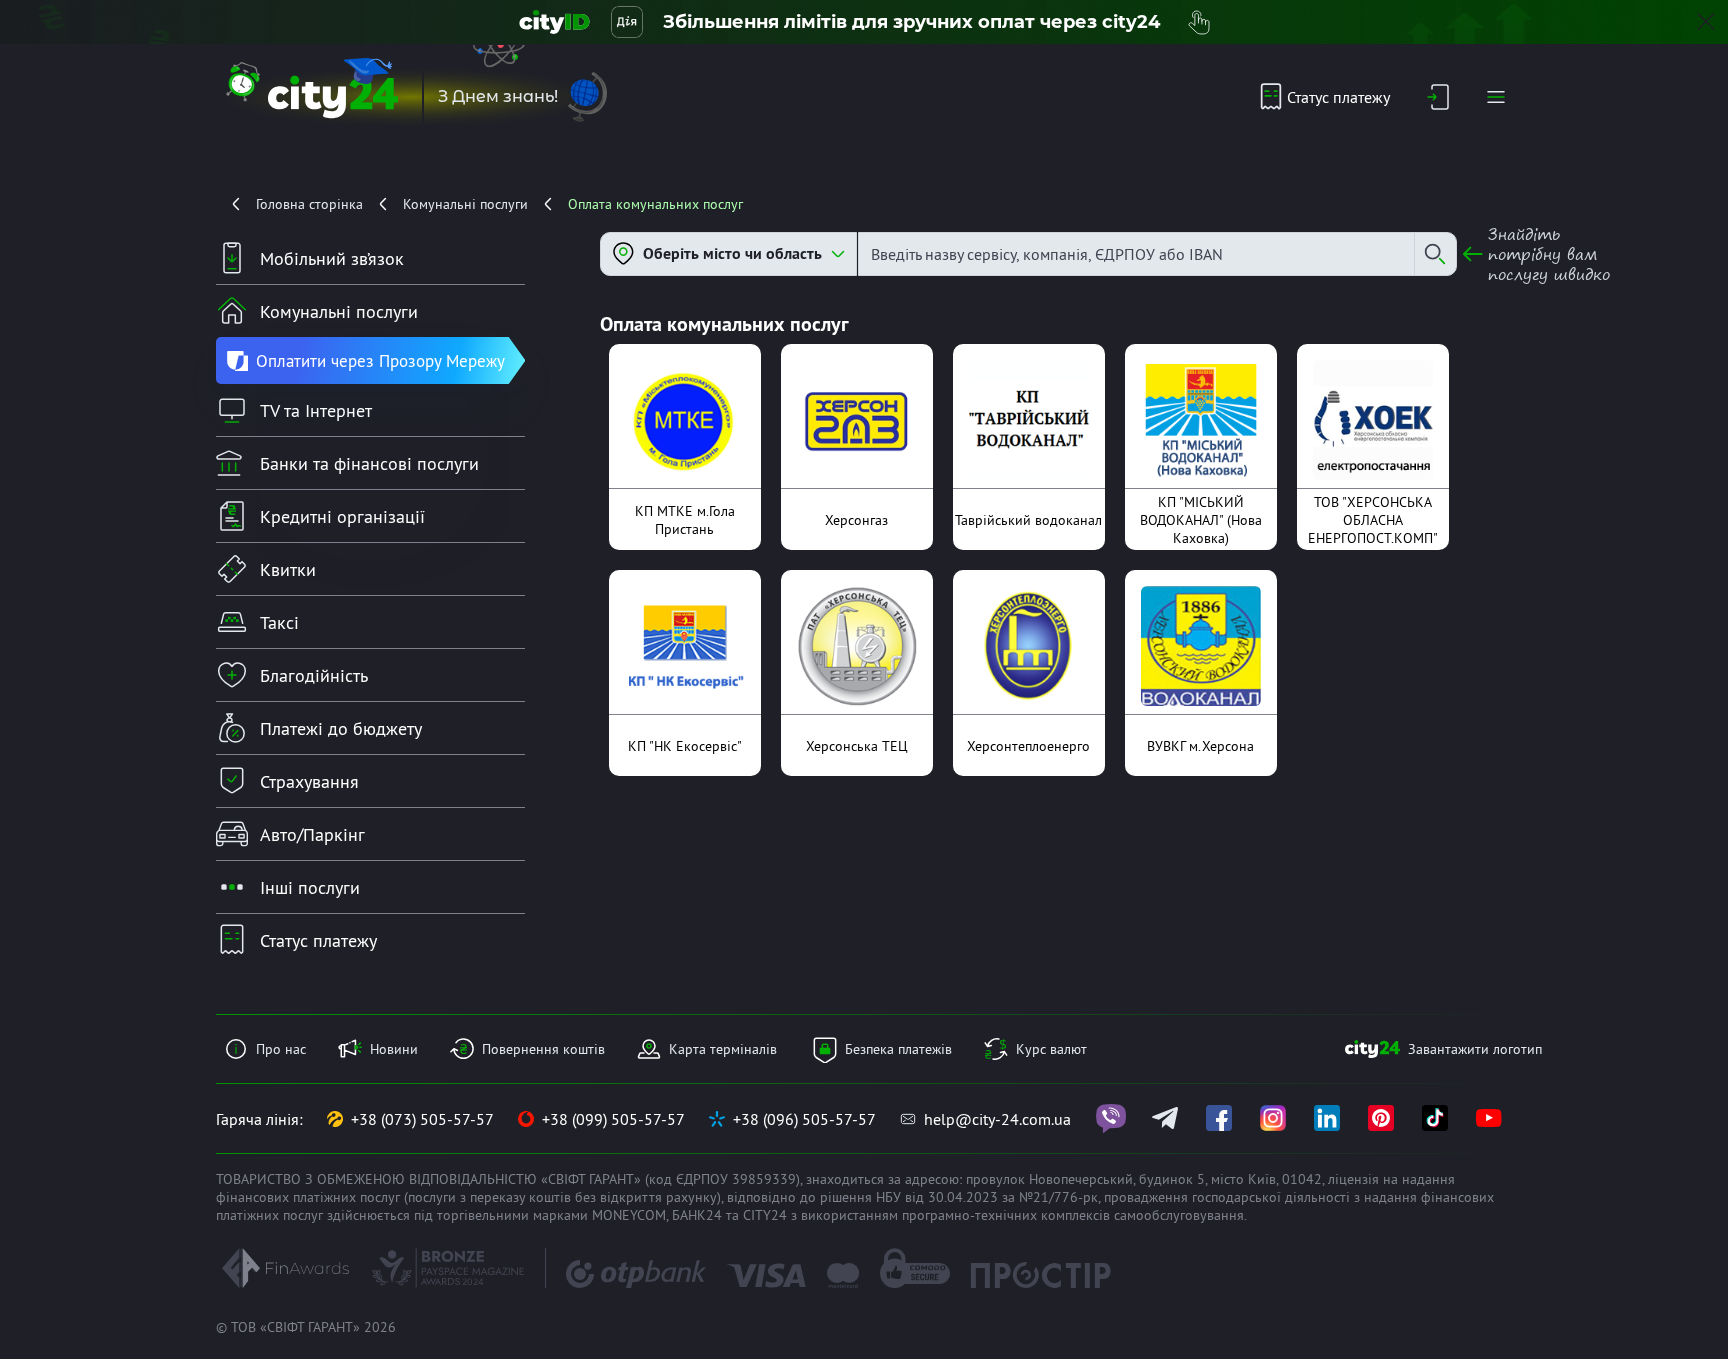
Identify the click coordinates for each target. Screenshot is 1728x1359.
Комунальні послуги (465, 204)
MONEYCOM (629, 1215)
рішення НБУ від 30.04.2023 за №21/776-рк (959, 1197)
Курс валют (1051, 1049)
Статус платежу (1338, 97)
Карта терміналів (723, 1049)
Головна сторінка (309, 204)
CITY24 (765, 1215)
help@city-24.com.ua (997, 1119)
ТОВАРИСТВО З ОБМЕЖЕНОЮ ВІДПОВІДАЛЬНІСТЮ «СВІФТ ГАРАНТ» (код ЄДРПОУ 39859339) (508, 1179)
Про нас (281, 1049)
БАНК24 (697, 1215)
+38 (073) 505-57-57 (422, 1119)
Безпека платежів (898, 1049)
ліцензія (1353, 1179)
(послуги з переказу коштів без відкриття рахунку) (562, 1197)
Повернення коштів (543, 1049)
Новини (394, 1049)
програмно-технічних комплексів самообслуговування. (1074, 1215)
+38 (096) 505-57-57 (804, 1119)
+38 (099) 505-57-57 (613, 1119)
